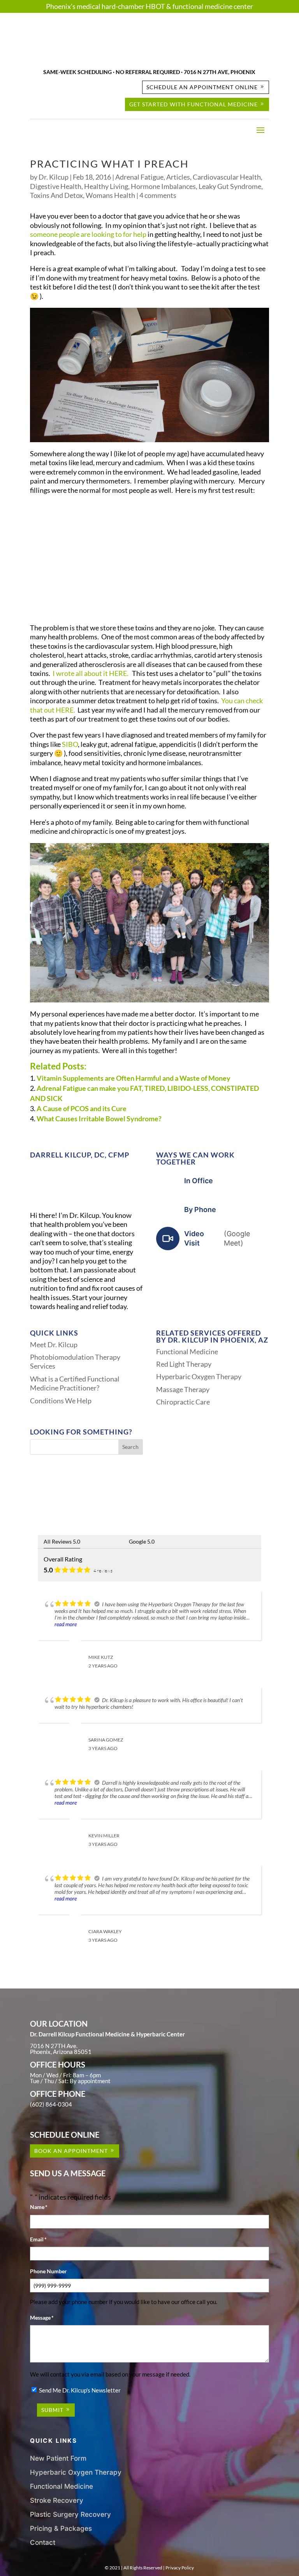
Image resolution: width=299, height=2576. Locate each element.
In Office (199, 1181)
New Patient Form (58, 2458)
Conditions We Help (61, 1401)
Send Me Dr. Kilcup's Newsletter (80, 2390)
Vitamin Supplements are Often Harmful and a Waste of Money (134, 1078)
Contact (43, 2542)
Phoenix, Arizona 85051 (61, 2052)
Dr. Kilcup (54, 177)
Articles (178, 177)
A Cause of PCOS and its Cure (82, 1108)
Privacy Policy (180, 2568)
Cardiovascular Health (227, 177)
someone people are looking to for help (88, 234)
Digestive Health (56, 186)
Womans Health (110, 195)
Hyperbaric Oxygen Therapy (199, 1376)
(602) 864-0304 (51, 2104)
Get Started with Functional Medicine (193, 104)
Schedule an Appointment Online (202, 87)
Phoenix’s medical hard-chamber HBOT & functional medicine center (149, 6)
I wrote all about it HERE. (91, 673)
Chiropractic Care (183, 1402)
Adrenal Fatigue (139, 177)
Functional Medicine (187, 1352)
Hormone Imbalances (163, 186)
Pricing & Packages (61, 2528)
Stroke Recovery (57, 2500)
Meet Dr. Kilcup (54, 1344)
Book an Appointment (71, 2151)
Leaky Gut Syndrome (230, 186)
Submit (52, 2410)
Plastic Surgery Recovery (70, 2514)
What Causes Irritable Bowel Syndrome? (99, 1119)
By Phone (200, 1209)
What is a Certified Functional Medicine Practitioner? (75, 1383)
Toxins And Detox (56, 195)
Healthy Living (106, 186)
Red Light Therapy (184, 1364)
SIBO (70, 744)
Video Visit (217, 1238)
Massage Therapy (183, 1389)
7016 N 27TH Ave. (54, 2046)
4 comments (158, 195)
